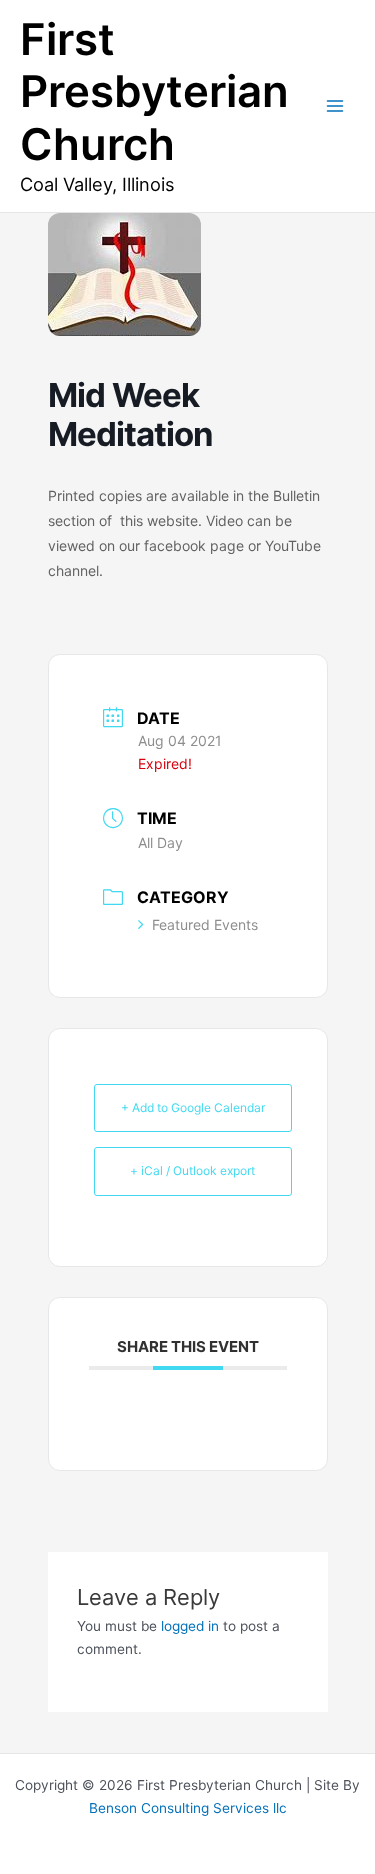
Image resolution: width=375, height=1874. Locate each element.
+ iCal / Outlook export (192, 1170)
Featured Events (205, 924)
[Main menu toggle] (335, 106)
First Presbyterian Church (154, 92)
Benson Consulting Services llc (188, 1808)
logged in (190, 1626)
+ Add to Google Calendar (193, 1107)
